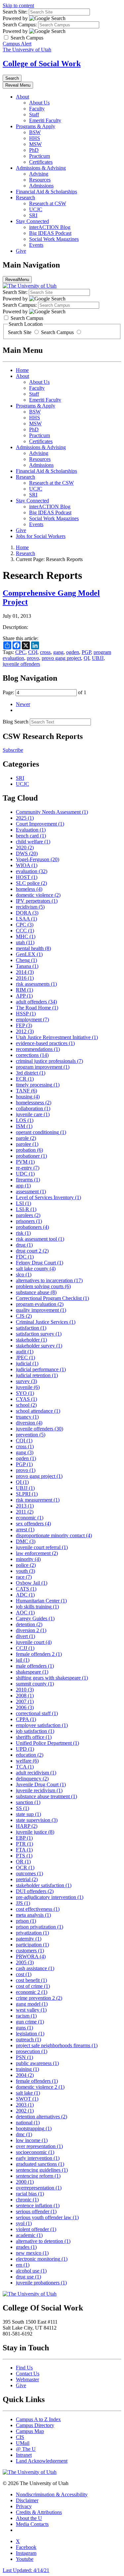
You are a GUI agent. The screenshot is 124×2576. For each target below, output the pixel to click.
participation (32, 1945)
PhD (34, 150)
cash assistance (35, 1968)
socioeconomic (35, 2152)
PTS (24, 1856)
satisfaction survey (39, 1334)
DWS (27, 853)
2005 (25, 1962)
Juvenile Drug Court (41, 1784)
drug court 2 (32, 1251)
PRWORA (31, 1956)
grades (26, 2247)
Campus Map (30, 2431)
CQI (33, 652)
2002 (25, 2111)
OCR (25, 1868)
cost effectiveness (38, 1909)
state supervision (37, 1820)
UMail (23, 2443)
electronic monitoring (42, 2259)
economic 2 (32, 1992)
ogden (73, 652)
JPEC (25, 1358)
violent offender (36, 2229)
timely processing (38, 1085)
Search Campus (57, 332)
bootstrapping (34, 2128)
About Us (39, 103)
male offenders (35, 1666)
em (23, 2265)
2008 (25, 1696)
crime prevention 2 (39, 1998)
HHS (35, 138)
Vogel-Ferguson (38, 859)
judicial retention (37, 1375)
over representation (39, 2146)
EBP (24, 1838)
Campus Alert (17, 44)
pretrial (27, 1879)
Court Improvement (40, 824)
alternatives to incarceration (49, 1280)
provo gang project (61, 658)
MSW (35, 144)
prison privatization (40, 1927)
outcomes (29, 1873)
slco (24, 1274)
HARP (27, 1826)
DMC (26, 1541)
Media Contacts (32, 2524)
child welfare (33, 842)
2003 (25, 2105)
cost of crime (33, 1986)
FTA (24, 1850)
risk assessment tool (40, 1239)
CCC (25, 931)
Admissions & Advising (41, 168)
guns (24, 2028)
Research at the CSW (51, 483)
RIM (24, 990)
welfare (27, 1761)
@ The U (26, 2449)
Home (22, 370)
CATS (26, 1589)
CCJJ (25, 1648)
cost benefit (31, 1980)
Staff (34, 114)
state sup (28, 1814)
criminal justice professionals (49, 1061)
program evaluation (40, 1304)
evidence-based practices (45, 1043)
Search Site (20, 332)
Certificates (41, 162)
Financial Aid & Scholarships (46, 192)
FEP (24, 1025)
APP (24, 996)
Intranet (24, 2455)
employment (32, 1019)
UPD (25, 1749)
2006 (25, 1707)
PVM (25, 1162)
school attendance (38, 1411)
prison (26, 1921)
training (27, 2069)
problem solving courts (43, 1286)
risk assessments (36, 984)
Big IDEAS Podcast (50, 233)
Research (25, 198)
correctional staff (37, 1713)
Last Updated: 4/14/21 (26, 2570)
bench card (31, 836)
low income (32, 2140)
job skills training (37, 1607)
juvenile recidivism (39, 1790)
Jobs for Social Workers (41, 536)
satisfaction (31, 1328)
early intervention (38, 2158)
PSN (24, 2057)
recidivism (30, 907)
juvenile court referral (42, 1547)
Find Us (24, 2368)
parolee (27, 1144)
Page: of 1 (44, 692)
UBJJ (98, 658)
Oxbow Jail (32, 1583)
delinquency (32, 1779)
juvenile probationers (41, 2283)
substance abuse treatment (46, 1796)
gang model (32, 2004)
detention (29, 1624)
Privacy (24, 2506)
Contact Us (28, 2374)
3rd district (31, 1073)
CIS (20, 2437)
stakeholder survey (39, 1346)
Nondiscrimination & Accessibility (52, 2494)
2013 (25, 1506)
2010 (25, 1690)
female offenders (37, 2081)
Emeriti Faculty (45, 120)
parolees (28, 1215)
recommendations (38, 1049)
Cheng (26, 960)
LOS (25, 1120)
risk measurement (38, 1500)
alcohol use (31, 2271)
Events (36, 245)
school (26, 1405)
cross (45, 652)
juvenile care (33, 1114)
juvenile (28, 1387)
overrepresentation (39, 2188)
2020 (25, 848)
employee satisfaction (42, 1725)
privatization (32, 1933)
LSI (23, 1203)
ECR (25, 1079)
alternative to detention (43, 2241)
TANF (26, 1091)
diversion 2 (31, 1630)
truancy (27, 1417)
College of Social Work (42, 64)
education (30, 1755)
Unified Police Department (47, 1743)
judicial (27, 1363)
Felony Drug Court (40, 1263)
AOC (25, 1613)
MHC (26, 936)
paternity (29, 1939)
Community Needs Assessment (52, 812)
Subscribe (13, 750)
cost (24, 1974)
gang (58, 652)
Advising (39, 174)
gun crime (30, 2022)
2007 (25, 1701)
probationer (31, 1156)
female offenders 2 (39, 1654)
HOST (27, 877)
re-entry (28, 1168)
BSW (35, 132)
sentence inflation (38, 2206)
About (22, 97)
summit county (35, 1684)
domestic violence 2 (40, 2087)
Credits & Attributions (39, 2512)
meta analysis (33, 1915)
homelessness (34, 1103)
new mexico (32, 2253)
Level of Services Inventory (48, 1197)
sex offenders (33, 1524)
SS (22, 1808)
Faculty (37, 109)
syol (24, 2223)
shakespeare (32, 1672)
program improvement (43, 1067)
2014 (25, 972)
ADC (25, 1595)
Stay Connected (32, 221)
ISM (24, 1126)
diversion (29, 1423)
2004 (25, 2075)
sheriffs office (34, 1737)
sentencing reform (38, 2176)
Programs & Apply (36, 126)
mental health (33, 948)
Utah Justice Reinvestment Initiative (57, 1037)
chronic (27, 2200)
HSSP (26, 1014)
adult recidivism (36, 1773)
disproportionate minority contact (54, 1535)
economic (30, 1518)
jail (23, 1660)
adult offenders (36, 1002)
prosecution (32, 2051)
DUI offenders (35, 1891)
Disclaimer (27, 2500)
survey (26, 1381)
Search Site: (15, 12)
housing (28, 1097)
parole (26, 1138)
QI (86, 658)
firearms (28, 1180)
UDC (25, 1174)
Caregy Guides (35, 1618)
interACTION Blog (50, 227)
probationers (32, 1227)
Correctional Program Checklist (52, 1298)
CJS (24, 1316)
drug (24, 1245)
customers (30, 1951)
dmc (24, 2134)
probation (29, 1150)
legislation (30, 2034)
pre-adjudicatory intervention (50, 1897)
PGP (86, 652)
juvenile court (34, 1642)
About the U (29, 2518)
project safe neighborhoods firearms (57, 2045)
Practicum (40, 156)
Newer (23, 704)
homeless (29, 889)
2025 (25, 818)
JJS (23, 1903)
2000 (25, 2182)
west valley (31, 2010)
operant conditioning (41, 1132)
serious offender (36, 2211)
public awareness (37, 2063)
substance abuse (36, 1292)
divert (25, 1636)
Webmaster (27, 2379)
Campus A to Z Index (38, 2419)
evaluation (32, 871)
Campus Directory (35, 2425)
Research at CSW (48, 203)
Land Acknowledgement (42, 2461)
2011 (25, 1512)
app (23, 1186)
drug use (28, 2277)
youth (25, 1571)
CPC (20, 652)
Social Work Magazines (54, 239)
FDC (25, 1257)
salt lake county (36, 1269)
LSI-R (26, 1209)
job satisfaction (35, 1731)
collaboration (33, 1108)
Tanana (27, 966)
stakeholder (31, 1340)
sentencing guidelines (42, 2170)
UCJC (36, 209)
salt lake (28, 2093)
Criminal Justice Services (46, 1322)
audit (25, 1352)
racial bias (30, 2194)
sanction (28, 1802)
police (26, 1565)
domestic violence (38, 895)
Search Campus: (20, 25)
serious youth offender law (47, 2217)
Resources (40, 180)
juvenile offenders (21, 664)
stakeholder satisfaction (44, 1885)
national (28, 2123)
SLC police (31, 883)
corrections (32, 1055)
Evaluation (31, 830)
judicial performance (41, 1369)
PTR (24, 1844)
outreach (28, 2039)
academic (29, 2235)
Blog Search (16, 722)
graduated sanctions (40, 2164)
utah (25, 942)
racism (26, 2016)
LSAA (26, 919)
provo (33, 658)
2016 (25, 978)
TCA (25, 1767)
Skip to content (18, 5)
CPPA (26, 1719)
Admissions (41, 186)
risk (23, 1233)
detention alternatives (41, 2117)
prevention (31, 1435)
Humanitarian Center (41, 1601)
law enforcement (37, 1553)
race (24, 1577)
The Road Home (37, 1008)
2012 (25, 1031)
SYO (25, 1393)
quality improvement (41, 1310)
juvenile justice (35, 1832)
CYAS (26, 1399)
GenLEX (29, 954)
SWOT (27, 2099)
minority (28, 1559)
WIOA (27, 865)
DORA (27, 913)
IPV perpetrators (37, 901)
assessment (31, 1191)
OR (23, 1862)
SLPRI (27, 1494)
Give (21, 251)
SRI (33, 215)
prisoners (29, 1221)
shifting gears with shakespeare (52, 1678)
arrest (25, 1529)
